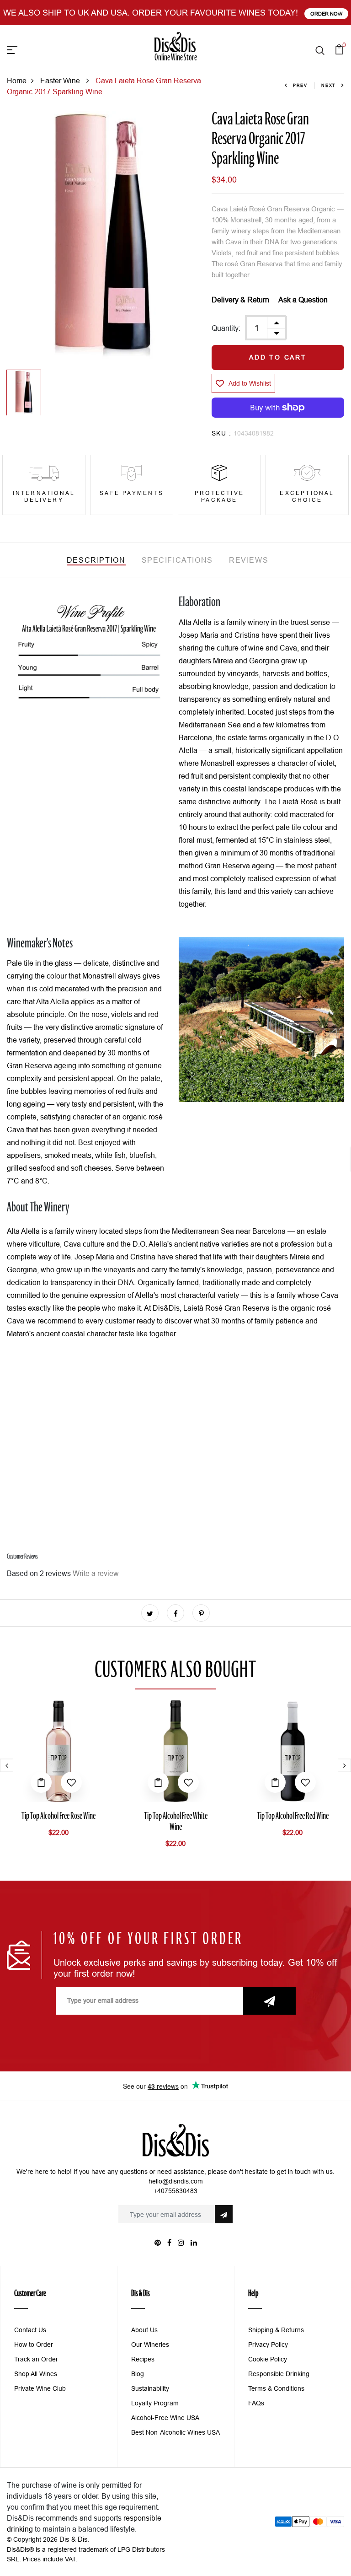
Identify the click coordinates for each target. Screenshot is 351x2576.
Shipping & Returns (276, 2330)
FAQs (256, 2403)
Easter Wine (61, 81)
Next (329, 86)
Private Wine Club (40, 2388)
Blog (138, 2374)
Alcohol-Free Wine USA (165, 2418)
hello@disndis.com (176, 2181)
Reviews (249, 560)
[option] (102, 238)
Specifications (177, 560)
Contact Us (30, 2330)
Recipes (143, 2359)
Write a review (96, 1573)
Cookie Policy (268, 2359)
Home (17, 81)
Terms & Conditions (276, 2388)
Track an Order (36, 2359)
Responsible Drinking (279, 2374)
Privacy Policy (268, 2345)
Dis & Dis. (74, 2539)
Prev (300, 86)
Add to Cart (278, 357)
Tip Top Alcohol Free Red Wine (293, 1817)
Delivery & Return (240, 300)
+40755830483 (175, 2191)
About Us (144, 2330)
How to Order (34, 2345)
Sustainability (150, 2388)
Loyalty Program (155, 2403)
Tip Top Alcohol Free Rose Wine (58, 1817)
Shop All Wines (36, 2374)
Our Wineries (150, 2345)
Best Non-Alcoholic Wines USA (175, 2432)
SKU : (221, 433)
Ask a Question (303, 300)
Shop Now (310, 14)
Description (96, 560)
